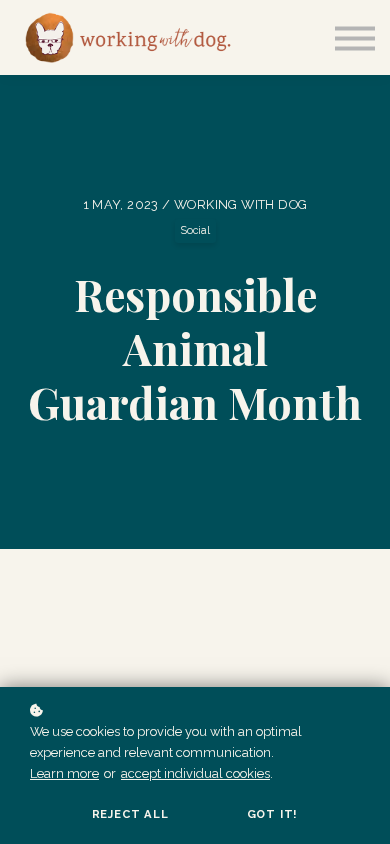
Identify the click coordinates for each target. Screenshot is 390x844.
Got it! (273, 814)
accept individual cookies (195, 773)
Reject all (130, 814)
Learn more (64, 773)
